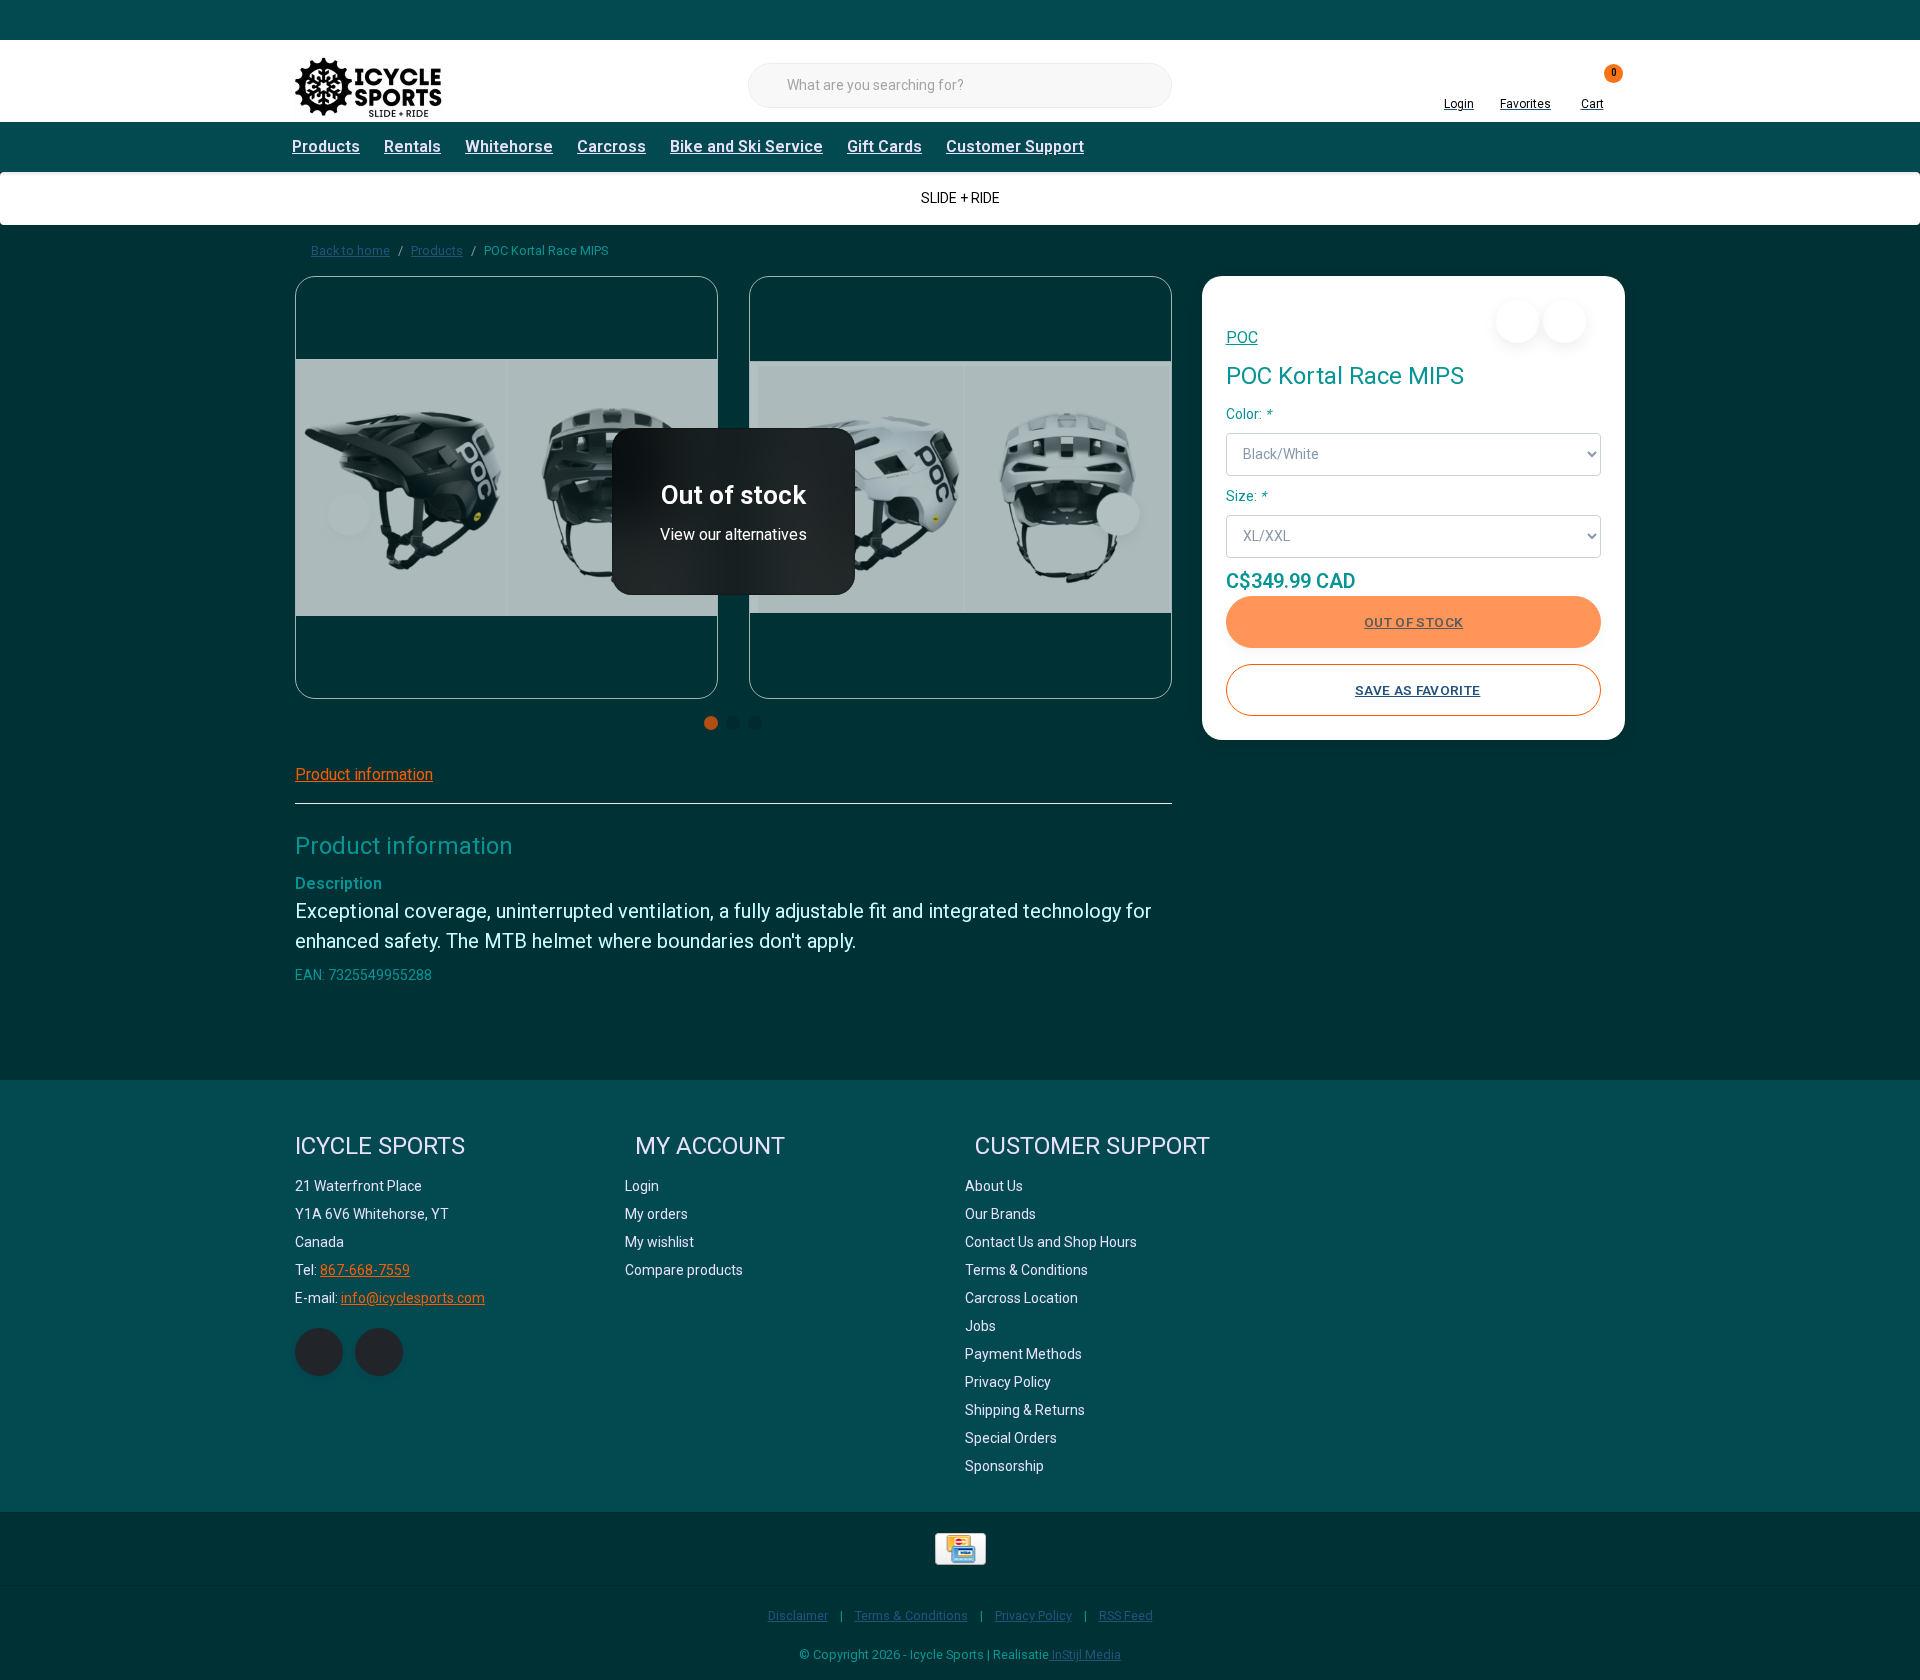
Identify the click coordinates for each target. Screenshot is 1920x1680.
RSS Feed (1126, 1615)
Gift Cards (884, 146)
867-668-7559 (365, 1270)
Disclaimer (798, 1615)
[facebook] (319, 1352)
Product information (364, 774)
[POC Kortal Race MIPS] (506, 487)
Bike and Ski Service (746, 146)
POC (1242, 337)
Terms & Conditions (911, 1615)
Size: (1246, 496)
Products (326, 146)
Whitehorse (509, 146)
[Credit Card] (960, 1549)
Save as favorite (1417, 690)
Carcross (611, 146)
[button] (1517, 321)
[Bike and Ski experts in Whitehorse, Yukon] (370, 84)
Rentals (412, 146)
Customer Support (1015, 146)
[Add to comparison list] (1564, 321)
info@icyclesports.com (413, 1298)
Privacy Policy (1033, 1615)
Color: (1248, 414)
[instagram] (379, 1352)
